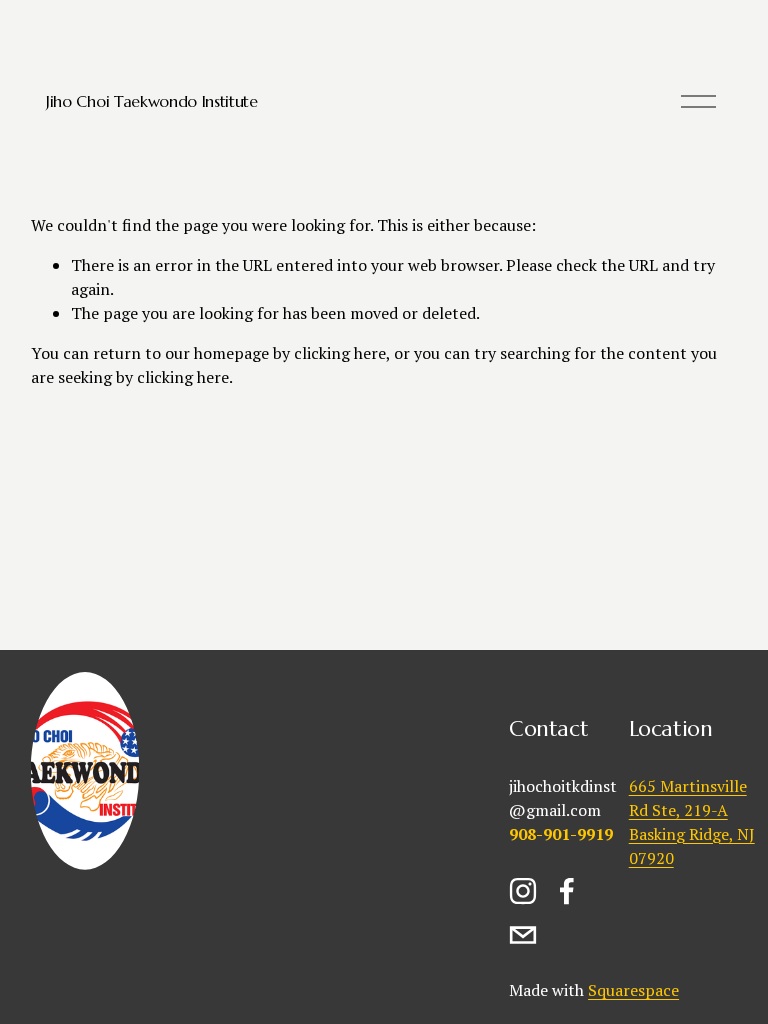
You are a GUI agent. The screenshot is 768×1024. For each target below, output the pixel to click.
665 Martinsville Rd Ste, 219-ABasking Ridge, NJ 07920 (692, 822)
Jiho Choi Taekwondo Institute (152, 101)
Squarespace (633, 990)
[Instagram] (523, 891)
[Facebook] (567, 891)
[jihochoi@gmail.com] (523, 935)
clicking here (340, 353)
